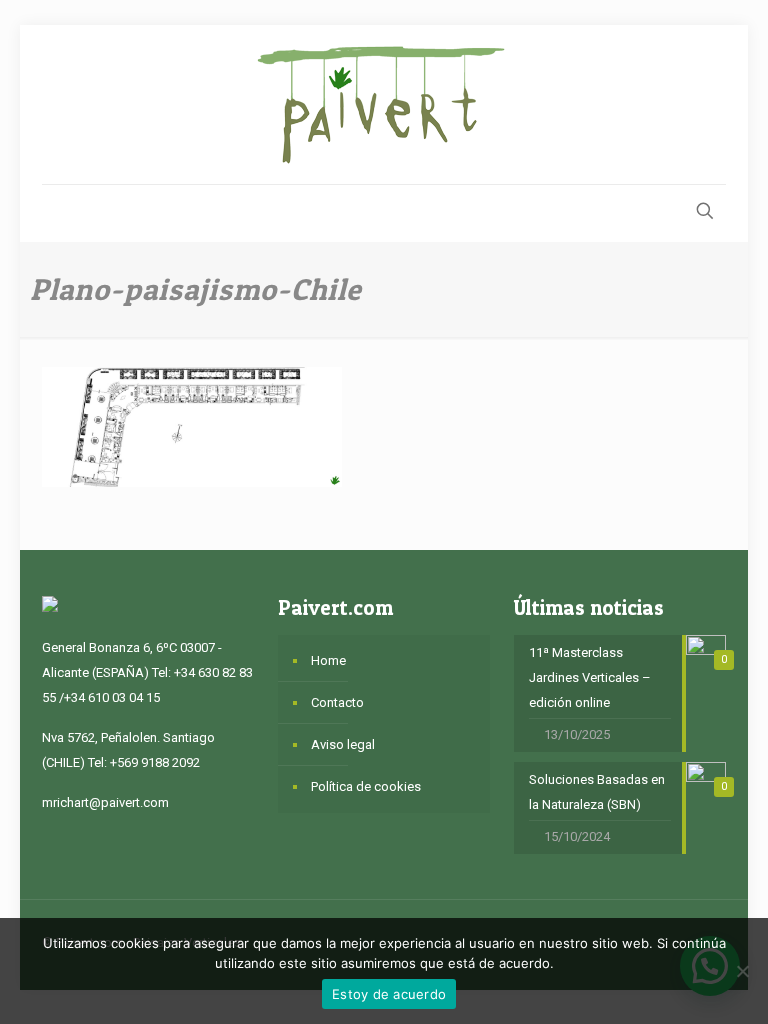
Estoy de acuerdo (389, 994)
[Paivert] (384, 104)
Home (328, 660)
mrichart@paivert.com (105, 802)
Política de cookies (366, 786)
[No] (743, 971)
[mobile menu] (59, 213)
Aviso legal (343, 744)
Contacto (337, 702)
